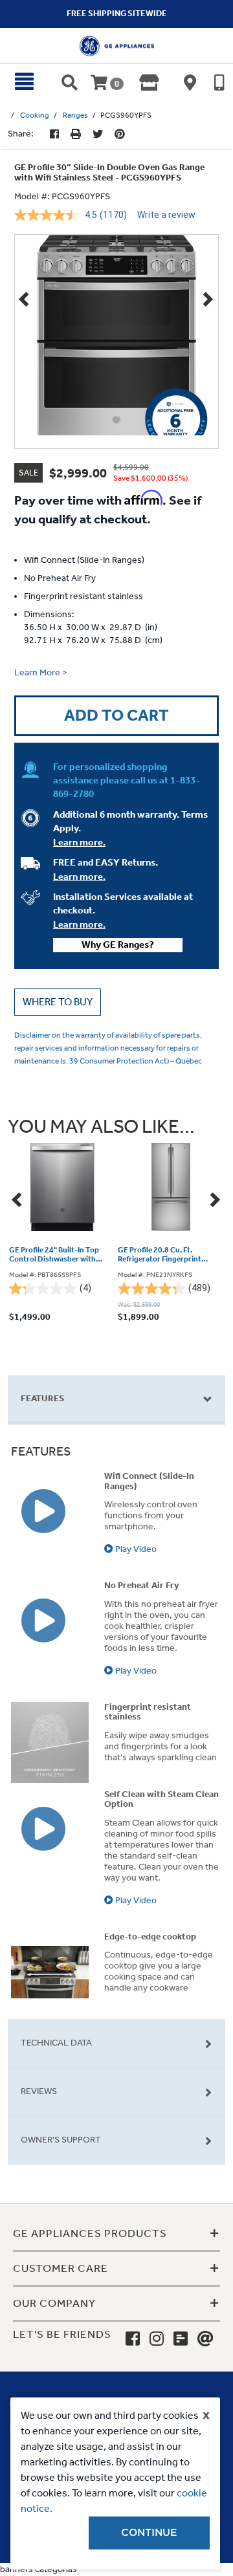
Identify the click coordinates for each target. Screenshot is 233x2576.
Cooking (35, 115)
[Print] (76, 134)
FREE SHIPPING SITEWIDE (117, 13)
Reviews (39, 2091)
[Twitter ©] (98, 134)
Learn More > (41, 672)
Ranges (75, 115)
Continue (149, 2533)
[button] (58, 1002)
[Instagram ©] (157, 2339)
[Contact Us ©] (205, 2339)
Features (42, 1398)
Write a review (166, 215)
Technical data (56, 2043)
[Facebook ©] (54, 134)
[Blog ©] (181, 2339)
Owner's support (61, 2140)
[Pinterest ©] (120, 134)
